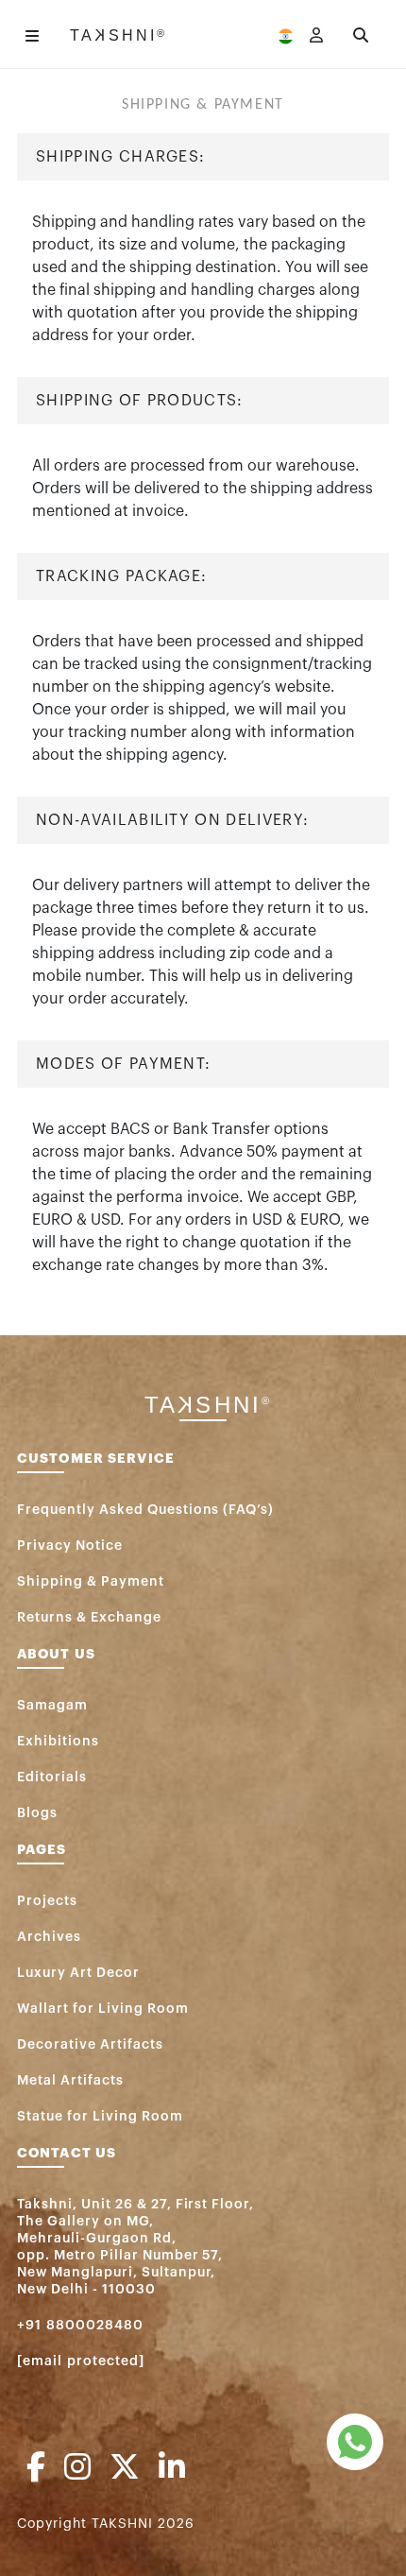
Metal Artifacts (70, 2081)
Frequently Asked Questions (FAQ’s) (145, 1510)
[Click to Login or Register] (316, 36)
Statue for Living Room (100, 2117)
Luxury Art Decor (78, 1973)
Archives (49, 1937)
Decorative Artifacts (90, 2045)
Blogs (37, 1813)
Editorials (52, 1777)
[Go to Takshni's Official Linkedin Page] (172, 2468)
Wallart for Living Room (103, 2009)
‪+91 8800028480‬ (80, 2326)
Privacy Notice (70, 1546)
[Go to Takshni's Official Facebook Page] (36, 2468)
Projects (47, 1901)
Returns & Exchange (89, 1618)
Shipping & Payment (91, 1582)
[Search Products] (361, 36)
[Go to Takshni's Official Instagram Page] (77, 2468)
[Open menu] (32, 36)
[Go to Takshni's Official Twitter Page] (125, 2468)
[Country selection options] (286, 36)
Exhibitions (58, 1742)
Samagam (52, 1706)
